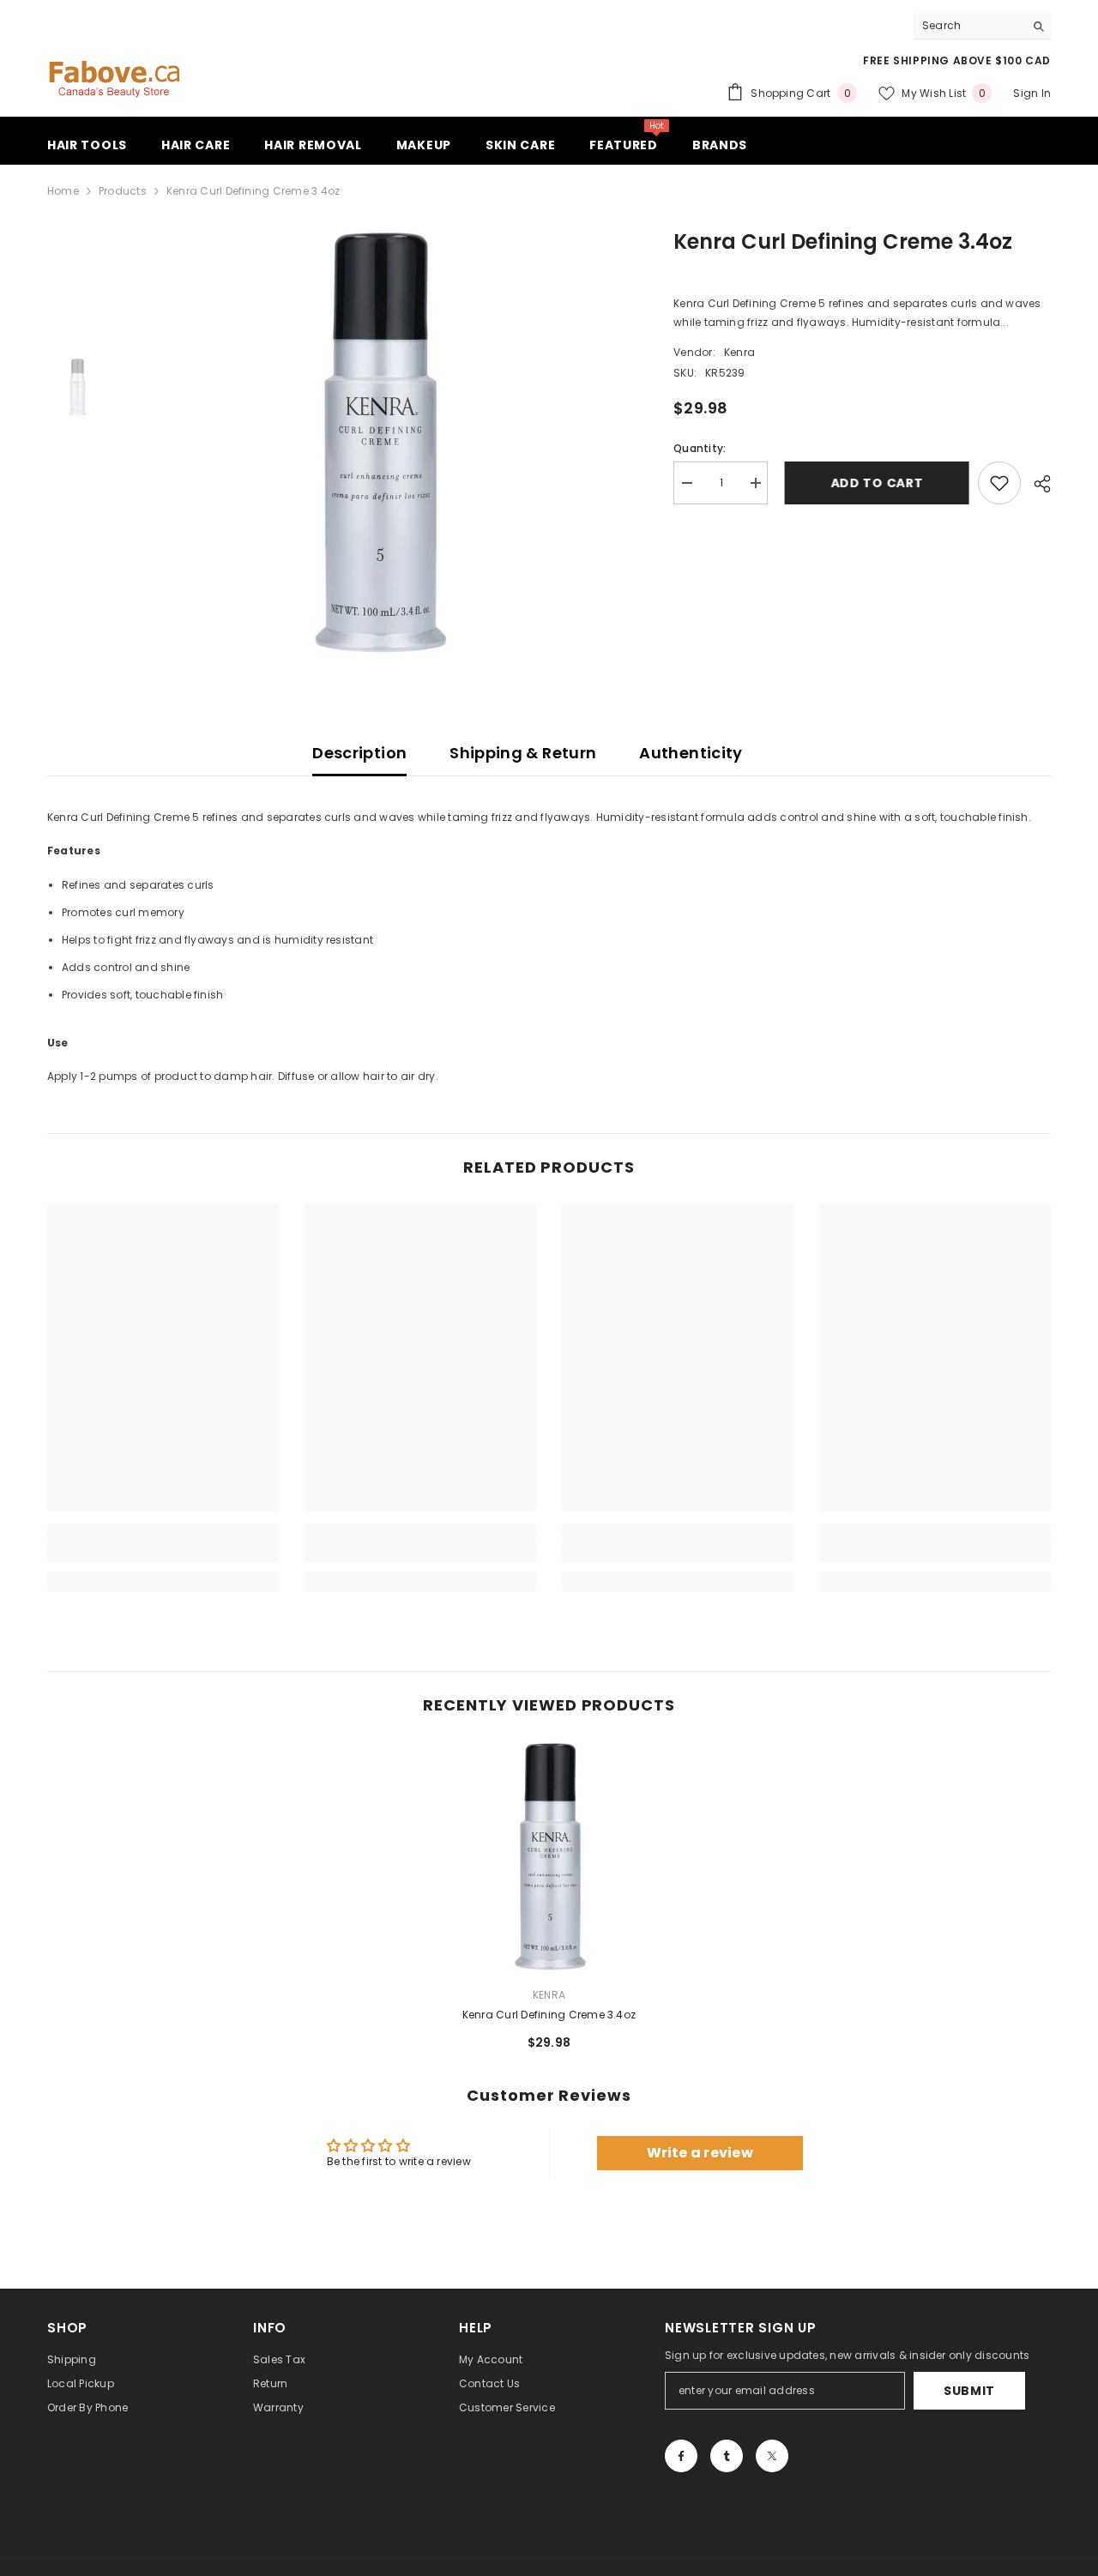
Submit (969, 2391)
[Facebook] (681, 2456)
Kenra (739, 352)
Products (123, 191)
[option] (378, 443)
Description (359, 753)
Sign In (1032, 93)
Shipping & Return (523, 753)
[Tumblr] (727, 2456)
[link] (163, 1553)
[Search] (982, 26)
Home (63, 191)
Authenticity (691, 753)
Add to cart (873, 483)
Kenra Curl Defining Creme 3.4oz (549, 2015)
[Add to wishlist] (999, 483)
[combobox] (969, 26)
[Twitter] (772, 2456)
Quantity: (700, 448)
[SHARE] (1036, 484)
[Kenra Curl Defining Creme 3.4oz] (549, 1857)
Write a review (700, 2153)
